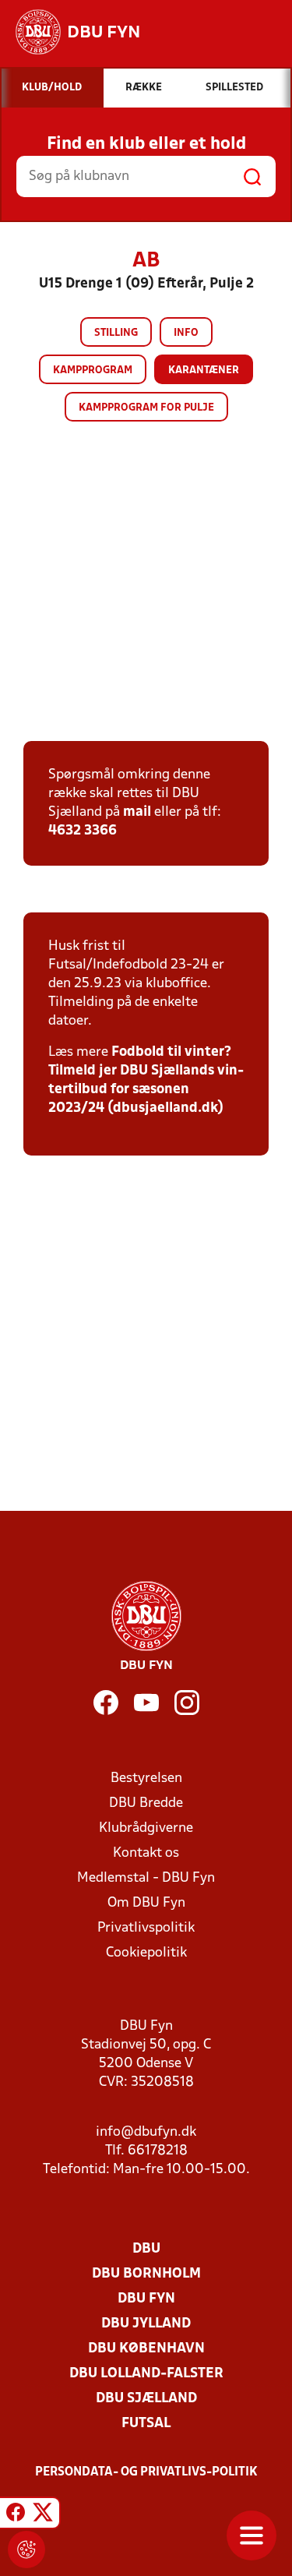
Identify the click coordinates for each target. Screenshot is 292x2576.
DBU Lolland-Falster (146, 2374)
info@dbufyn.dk (146, 2132)
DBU (146, 2249)
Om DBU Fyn (146, 1903)
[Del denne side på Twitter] (43, 2515)
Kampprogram (93, 371)
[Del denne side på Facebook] (16, 2515)
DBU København (146, 2349)
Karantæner (204, 371)
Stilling (116, 333)
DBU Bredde (146, 1803)
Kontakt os (146, 1853)
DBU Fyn (146, 2299)
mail (137, 812)
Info (186, 333)
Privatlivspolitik (146, 1928)
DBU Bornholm (146, 2274)
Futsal (146, 2424)
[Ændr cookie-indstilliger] (26, 2550)
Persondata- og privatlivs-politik (146, 2472)
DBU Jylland (146, 2324)
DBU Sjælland (146, 2399)
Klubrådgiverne (146, 1828)
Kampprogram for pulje (146, 408)
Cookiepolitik (146, 1953)
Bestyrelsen (146, 1778)
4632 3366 (83, 831)
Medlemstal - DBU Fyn (146, 1878)
